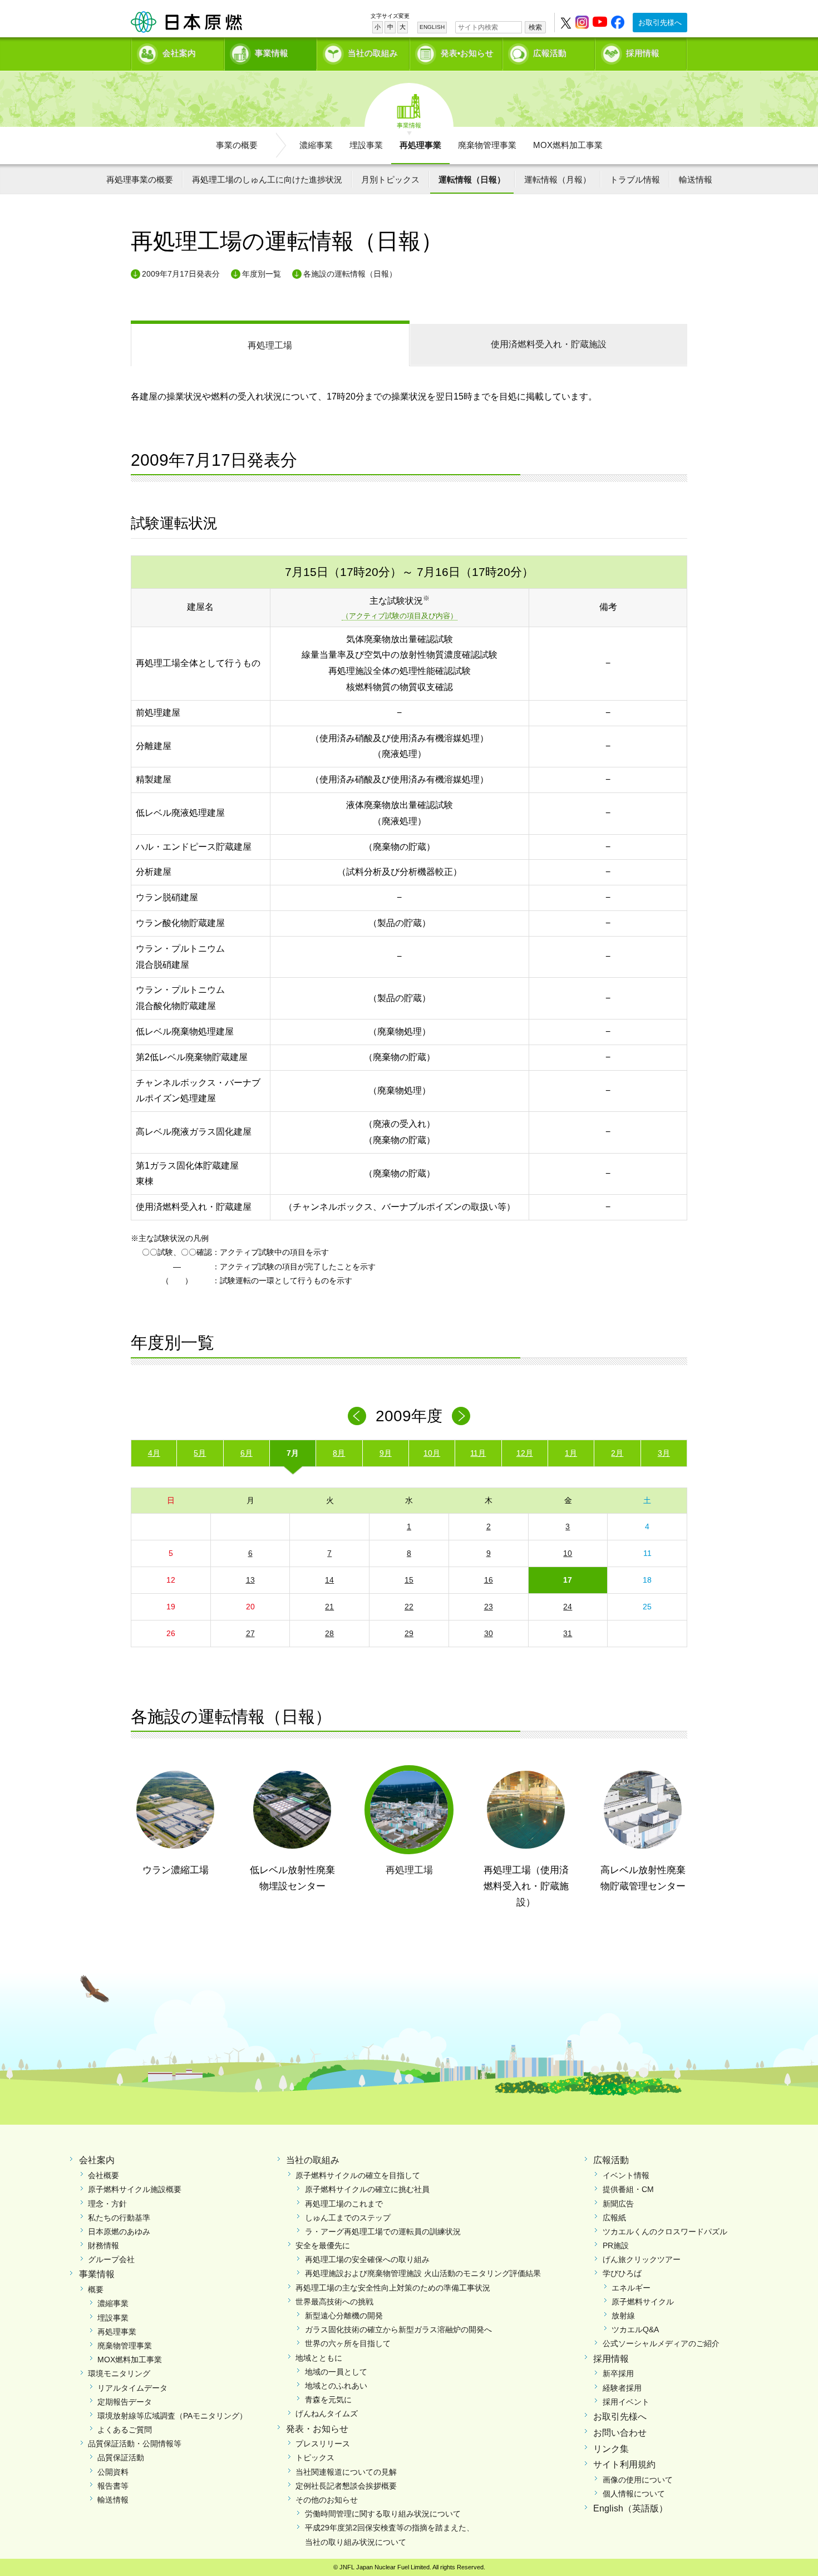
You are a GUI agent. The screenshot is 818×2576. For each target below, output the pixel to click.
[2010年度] (461, 1416)
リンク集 (611, 2449)
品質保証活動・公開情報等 (135, 2444)
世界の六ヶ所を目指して (348, 2343)
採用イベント (626, 2402)
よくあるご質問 (125, 2430)
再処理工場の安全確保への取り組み (367, 2259)
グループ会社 (111, 2259)
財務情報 (104, 2245)
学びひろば (622, 2273)
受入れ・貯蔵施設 (549, 344)
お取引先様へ (660, 23)
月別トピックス (390, 179)
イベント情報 (626, 2175)
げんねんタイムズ (327, 2414)
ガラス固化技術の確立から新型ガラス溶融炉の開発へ (398, 2329)
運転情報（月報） (558, 179)
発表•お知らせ (467, 53)
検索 (535, 27)
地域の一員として (336, 2372)
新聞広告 (618, 2204)
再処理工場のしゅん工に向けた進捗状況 (267, 179)
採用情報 (643, 53)
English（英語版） (630, 2508)
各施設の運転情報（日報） (350, 274)
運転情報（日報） (472, 179)
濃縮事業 (316, 145)
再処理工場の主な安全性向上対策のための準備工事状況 (393, 2288)
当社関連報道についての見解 (346, 2472)
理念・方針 (107, 2204)
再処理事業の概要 (140, 179)
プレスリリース (323, 2444)
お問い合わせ (620, 2433)
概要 (96, 2289)
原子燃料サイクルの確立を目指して (358, 2175)
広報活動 (550, 53)
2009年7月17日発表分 (181, 274)
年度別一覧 (262, 274)
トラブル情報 (635, 179)
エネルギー (631, 2288)
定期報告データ (125, 2402)
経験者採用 (622, 2388)
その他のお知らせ (327, 2500)
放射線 (623, 2316)
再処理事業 (420, 145)
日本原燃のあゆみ (119, 2232)
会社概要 (104, 2175)
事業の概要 (237, 145)
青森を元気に (328, 2400)
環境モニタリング (119, 2373)
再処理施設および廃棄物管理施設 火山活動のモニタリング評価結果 (423, 2273)
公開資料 (113, 2472)
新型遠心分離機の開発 (344, 2316)
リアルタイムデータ (132, 2388)
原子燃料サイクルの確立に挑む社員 (367, 2189)
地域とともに (319, 2358)
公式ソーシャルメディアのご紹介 (661, 2343)
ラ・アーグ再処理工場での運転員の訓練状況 (383, 2232)
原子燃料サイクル (643, 2302)
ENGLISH (432, 27)
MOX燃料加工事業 (568, 145)
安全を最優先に (323, 2245)
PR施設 (616, 2245)
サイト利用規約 (624, 2464)
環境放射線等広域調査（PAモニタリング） (172, 2416)
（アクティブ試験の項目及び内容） (400, 616)
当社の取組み (373, 53)
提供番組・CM (628, 2189)
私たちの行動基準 (119, 2218)
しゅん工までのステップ (348, 2218)
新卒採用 (618, 2373)
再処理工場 (270, 345)
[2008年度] (357, 1416)
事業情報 (272, 53)
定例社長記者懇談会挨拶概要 (346, 2486)
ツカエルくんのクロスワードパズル (665, 2232)
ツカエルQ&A (635, 2329)
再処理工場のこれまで (344, 2204)
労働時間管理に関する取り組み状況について (383, 2514)
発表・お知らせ (317, 2429)
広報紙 (614, 2218)
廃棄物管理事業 (487, 145)
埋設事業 (366, 145)
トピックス (315, 2457)
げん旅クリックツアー (642, 2259)
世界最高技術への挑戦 (334, 2302)
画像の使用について (638, 2480)
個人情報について (634, 2494)
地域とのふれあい (336, 2386)
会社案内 (179, 53)
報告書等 (113, 2486)
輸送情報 (696, 179)
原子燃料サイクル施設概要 (135, 2189)
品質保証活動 (121, 2457)
